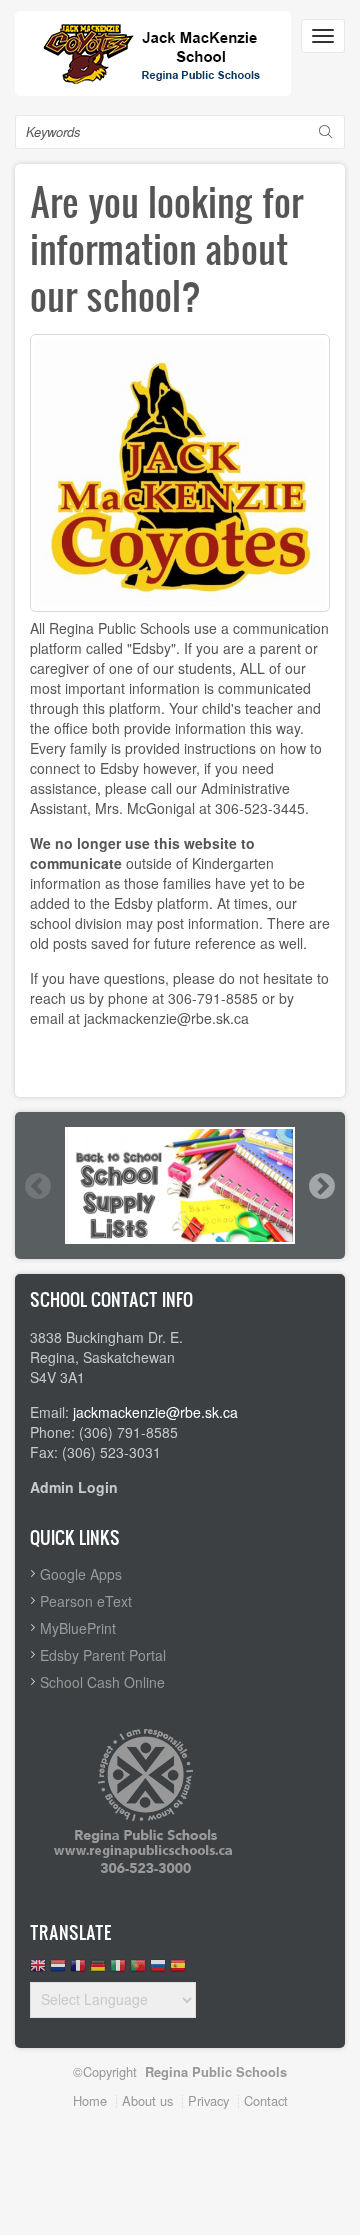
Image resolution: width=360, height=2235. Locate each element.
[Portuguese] (138, 1970)
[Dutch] (58, 1970)
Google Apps (81, 1574)
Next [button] (321, 1186)
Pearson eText (86, 1601)
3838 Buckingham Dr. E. (106, 1337)
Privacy (208, 2100)
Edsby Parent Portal (103, 1655)
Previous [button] (37, 1186)
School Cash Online (102, 1682)
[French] (78, 1970)
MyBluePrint (78, 1628)
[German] (98, 1970)
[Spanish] (178, 1970)
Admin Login (74, 1487)
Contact (266, 2100)
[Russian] (158, 1970)
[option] (180, 1185)
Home (90, 2100)
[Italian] (118, 1970)
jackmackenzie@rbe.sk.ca (155, 1412)
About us (147, 2100)
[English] (38, 1970)
